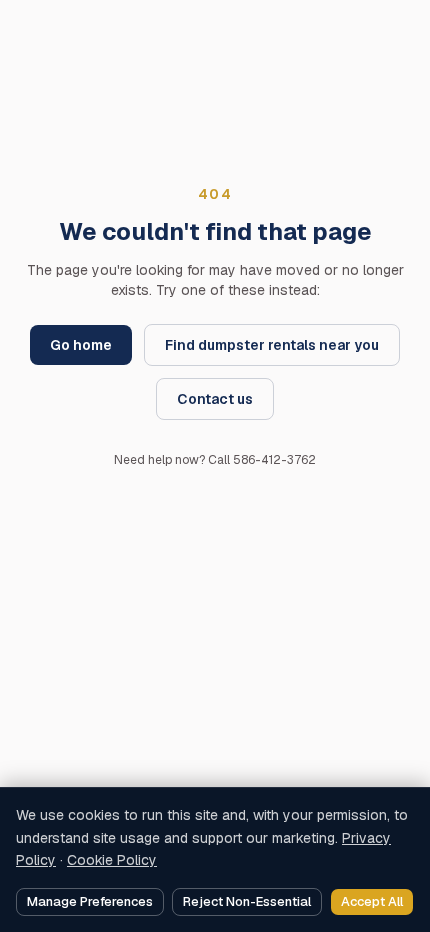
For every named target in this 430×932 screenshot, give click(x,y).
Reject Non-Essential (247, 901)
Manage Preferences (90, 901)
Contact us (215, 399)
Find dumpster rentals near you (272, 345)
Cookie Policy (112, 860)
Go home (81, 345)
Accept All (372, 901)
